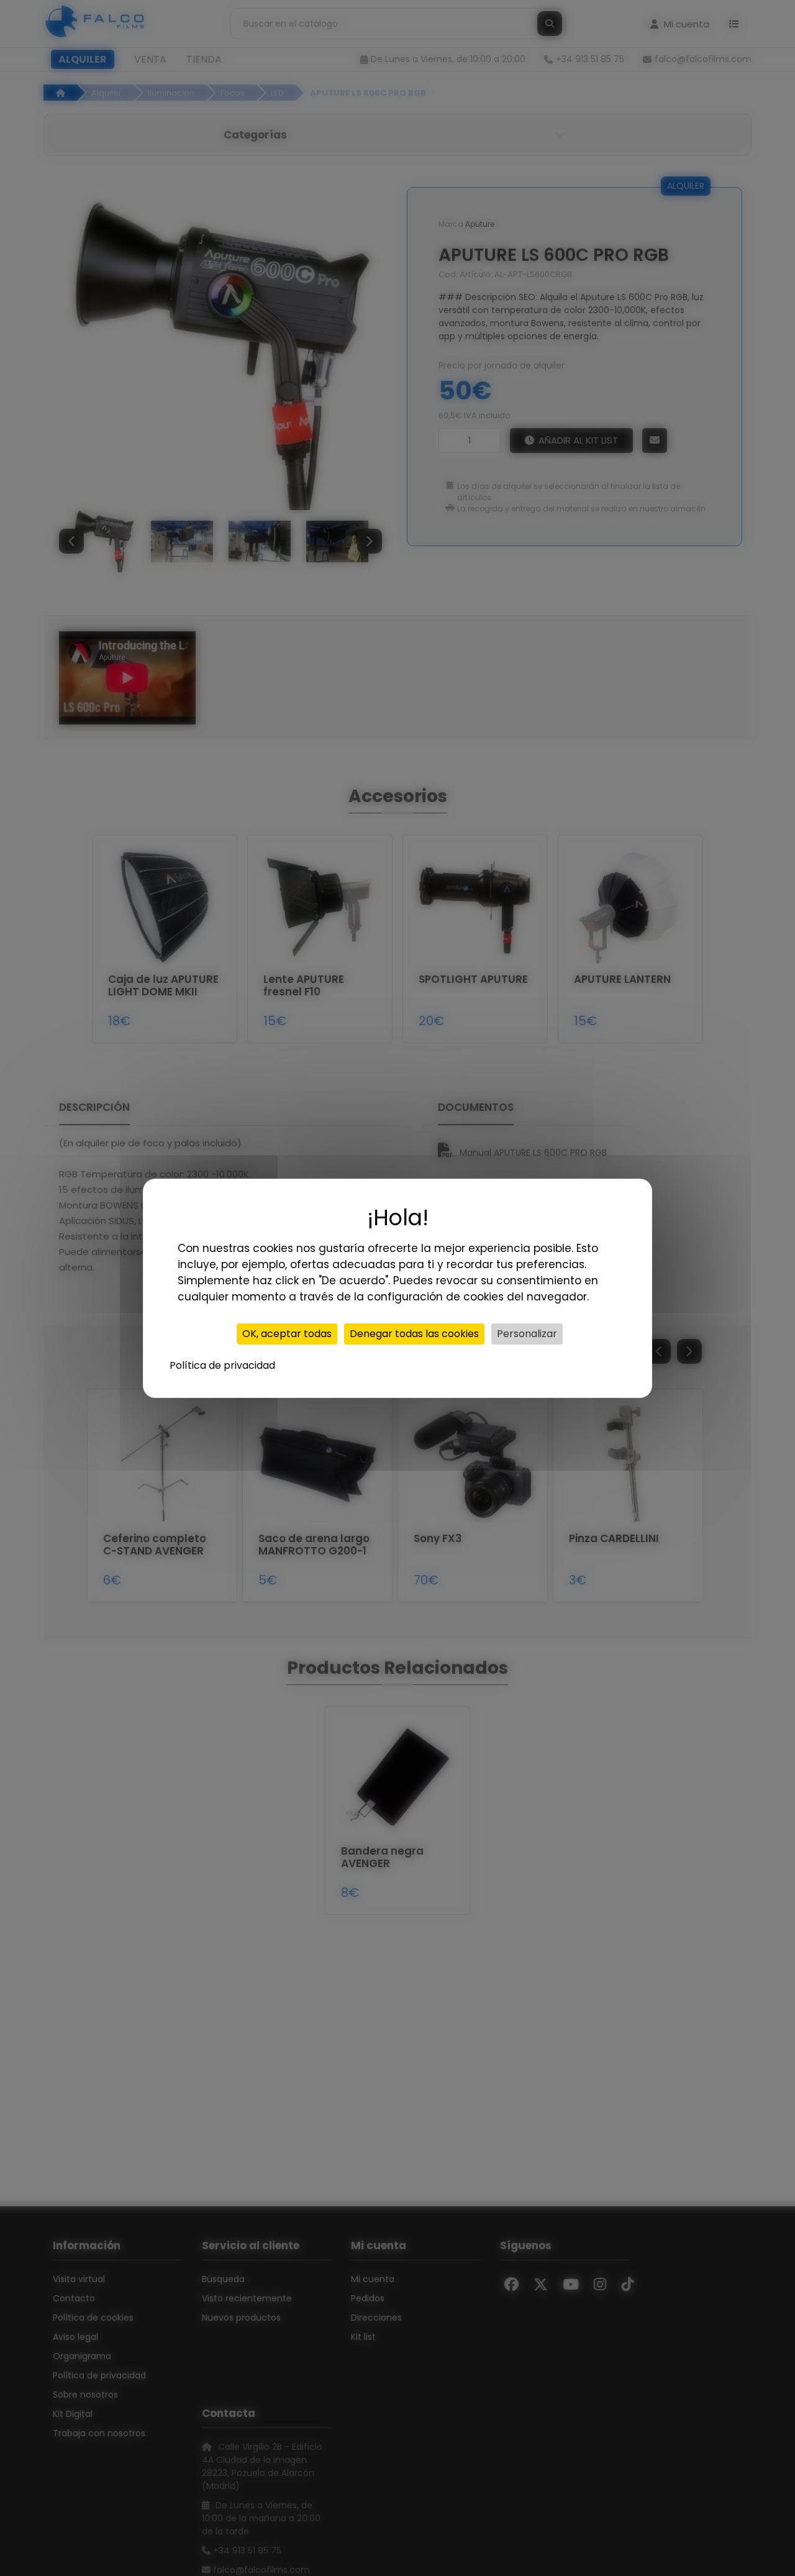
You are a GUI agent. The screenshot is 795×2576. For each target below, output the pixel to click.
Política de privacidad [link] (222, 1365)
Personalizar (527, 1334)
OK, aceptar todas (287, 1334)
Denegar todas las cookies (414, 1334)
